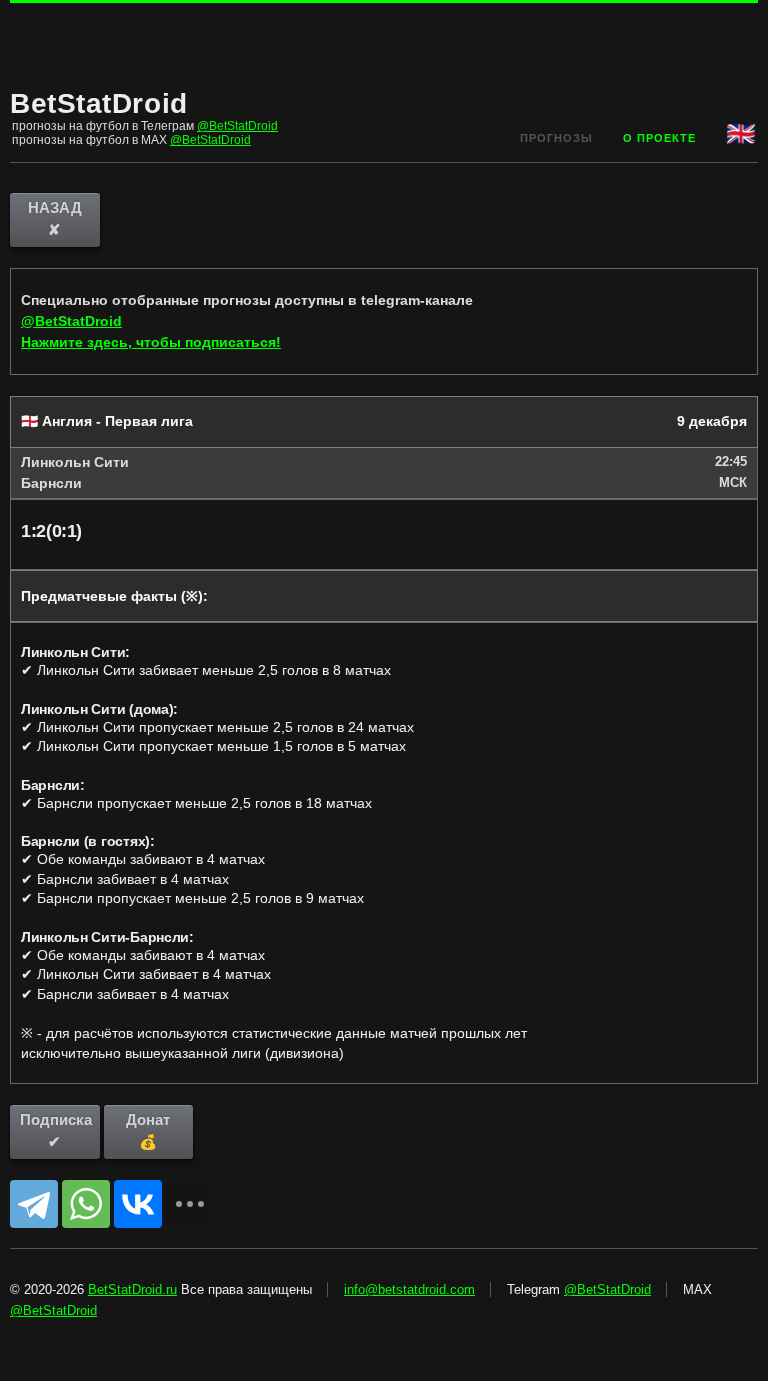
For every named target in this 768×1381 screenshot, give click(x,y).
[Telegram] (34, 1204)
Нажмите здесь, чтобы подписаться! (151, 342)
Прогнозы (556, 138)
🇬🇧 (742, 133)
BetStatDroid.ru (132, 1289)
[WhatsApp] (86, 1204)
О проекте (659, 138)
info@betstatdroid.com (409, 1289)
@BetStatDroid (237, 126)
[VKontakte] (138, 1204)
